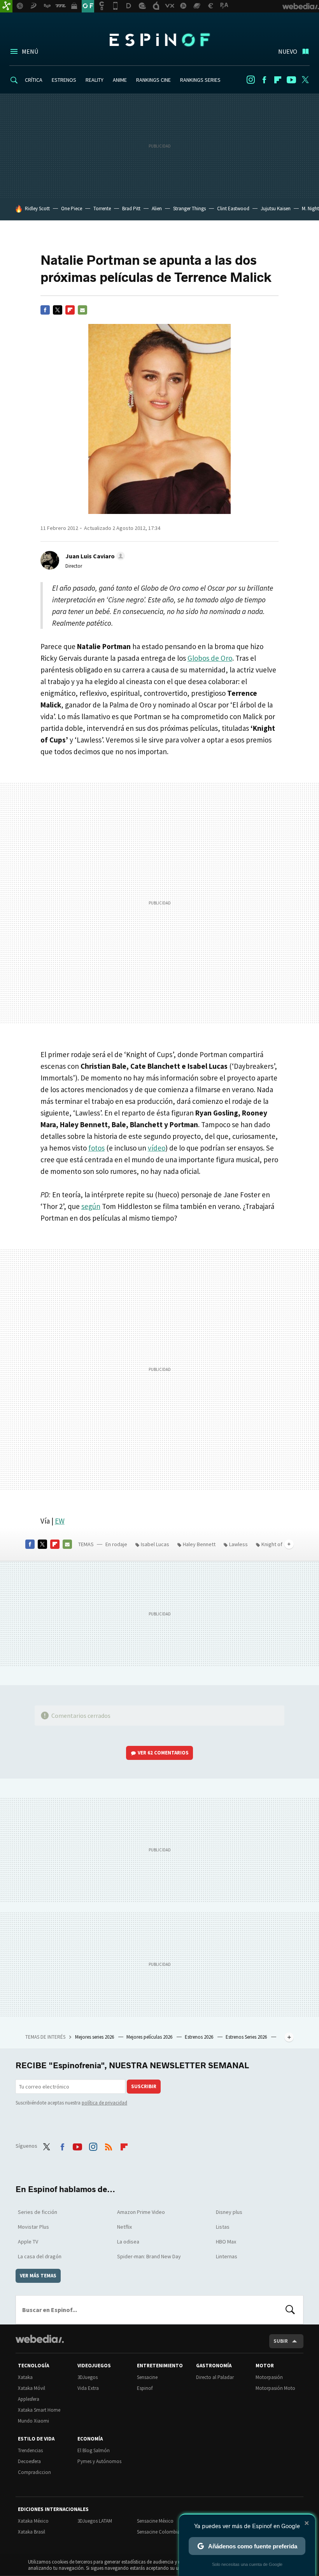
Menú (30, 51)
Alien (157, 209)
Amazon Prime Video (141, 2212)
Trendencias (30, 2450)
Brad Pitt (131, 209)
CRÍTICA (34, 80)
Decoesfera (29, 2461)
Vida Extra (88, 2388)
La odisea (128, 2242)
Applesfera (29, 2399)
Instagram (251, 80)
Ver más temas (38, 2276)
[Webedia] (40, 2339)
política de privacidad (104, 2103)
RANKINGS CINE (153, 80)
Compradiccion (34, 2472)
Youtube (291, 80)
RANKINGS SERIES (200, 80)
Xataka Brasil (32, 2532)
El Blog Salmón (94, 2450)
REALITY (95, 80)
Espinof (159, 40)
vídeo (157, 1148)
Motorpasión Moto (275, 2388)
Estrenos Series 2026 (247, 2037)
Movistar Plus (33, 2227)
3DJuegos (88, 2377)
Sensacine (147, 2377)
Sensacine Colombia (159, 2532)
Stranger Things (189, 209)
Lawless (238, 1544)
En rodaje (116, 1544)
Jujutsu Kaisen (276, 209)
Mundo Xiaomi (33, 2421)
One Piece (72, 209)
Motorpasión (269, 2377)
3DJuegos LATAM (95, 2521)
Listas (223, 2227)
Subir (281, 2341)
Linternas (227, 2256)
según (91, 1206)
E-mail (82, 310)
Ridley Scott (37, 209)
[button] (94, 556)
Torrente (102, 209)
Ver (163, 1753)
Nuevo (288, 51)
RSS (109, 2145)
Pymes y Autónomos (99, 2461)
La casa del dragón (40, 2256)
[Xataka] (6, 6)
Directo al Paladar (215, 2377)
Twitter (305, 80)
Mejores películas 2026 (150, 2037)
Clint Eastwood (233, 209)
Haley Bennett (199, 1544)
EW (60, 1521)
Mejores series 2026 (95, 2037)
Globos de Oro (210, 658)
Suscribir (144, 2086)
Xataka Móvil (32, 2388)
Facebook (264, 80)
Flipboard (278, 80)
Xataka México (33, 2521)
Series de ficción (38, 2212)
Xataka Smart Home (39, 2410)
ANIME (120, 80)
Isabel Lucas (155, 1544)
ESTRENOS (64, 80)
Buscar (290, 2310)
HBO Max (226, 2242)
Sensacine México (155, 2521)
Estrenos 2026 (200, 2037)
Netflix (124, 2227)
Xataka (25, 2377)
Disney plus (229, 2212)
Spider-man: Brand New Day (149, 2256)
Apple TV (28, 2242)
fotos (96, 1148)
